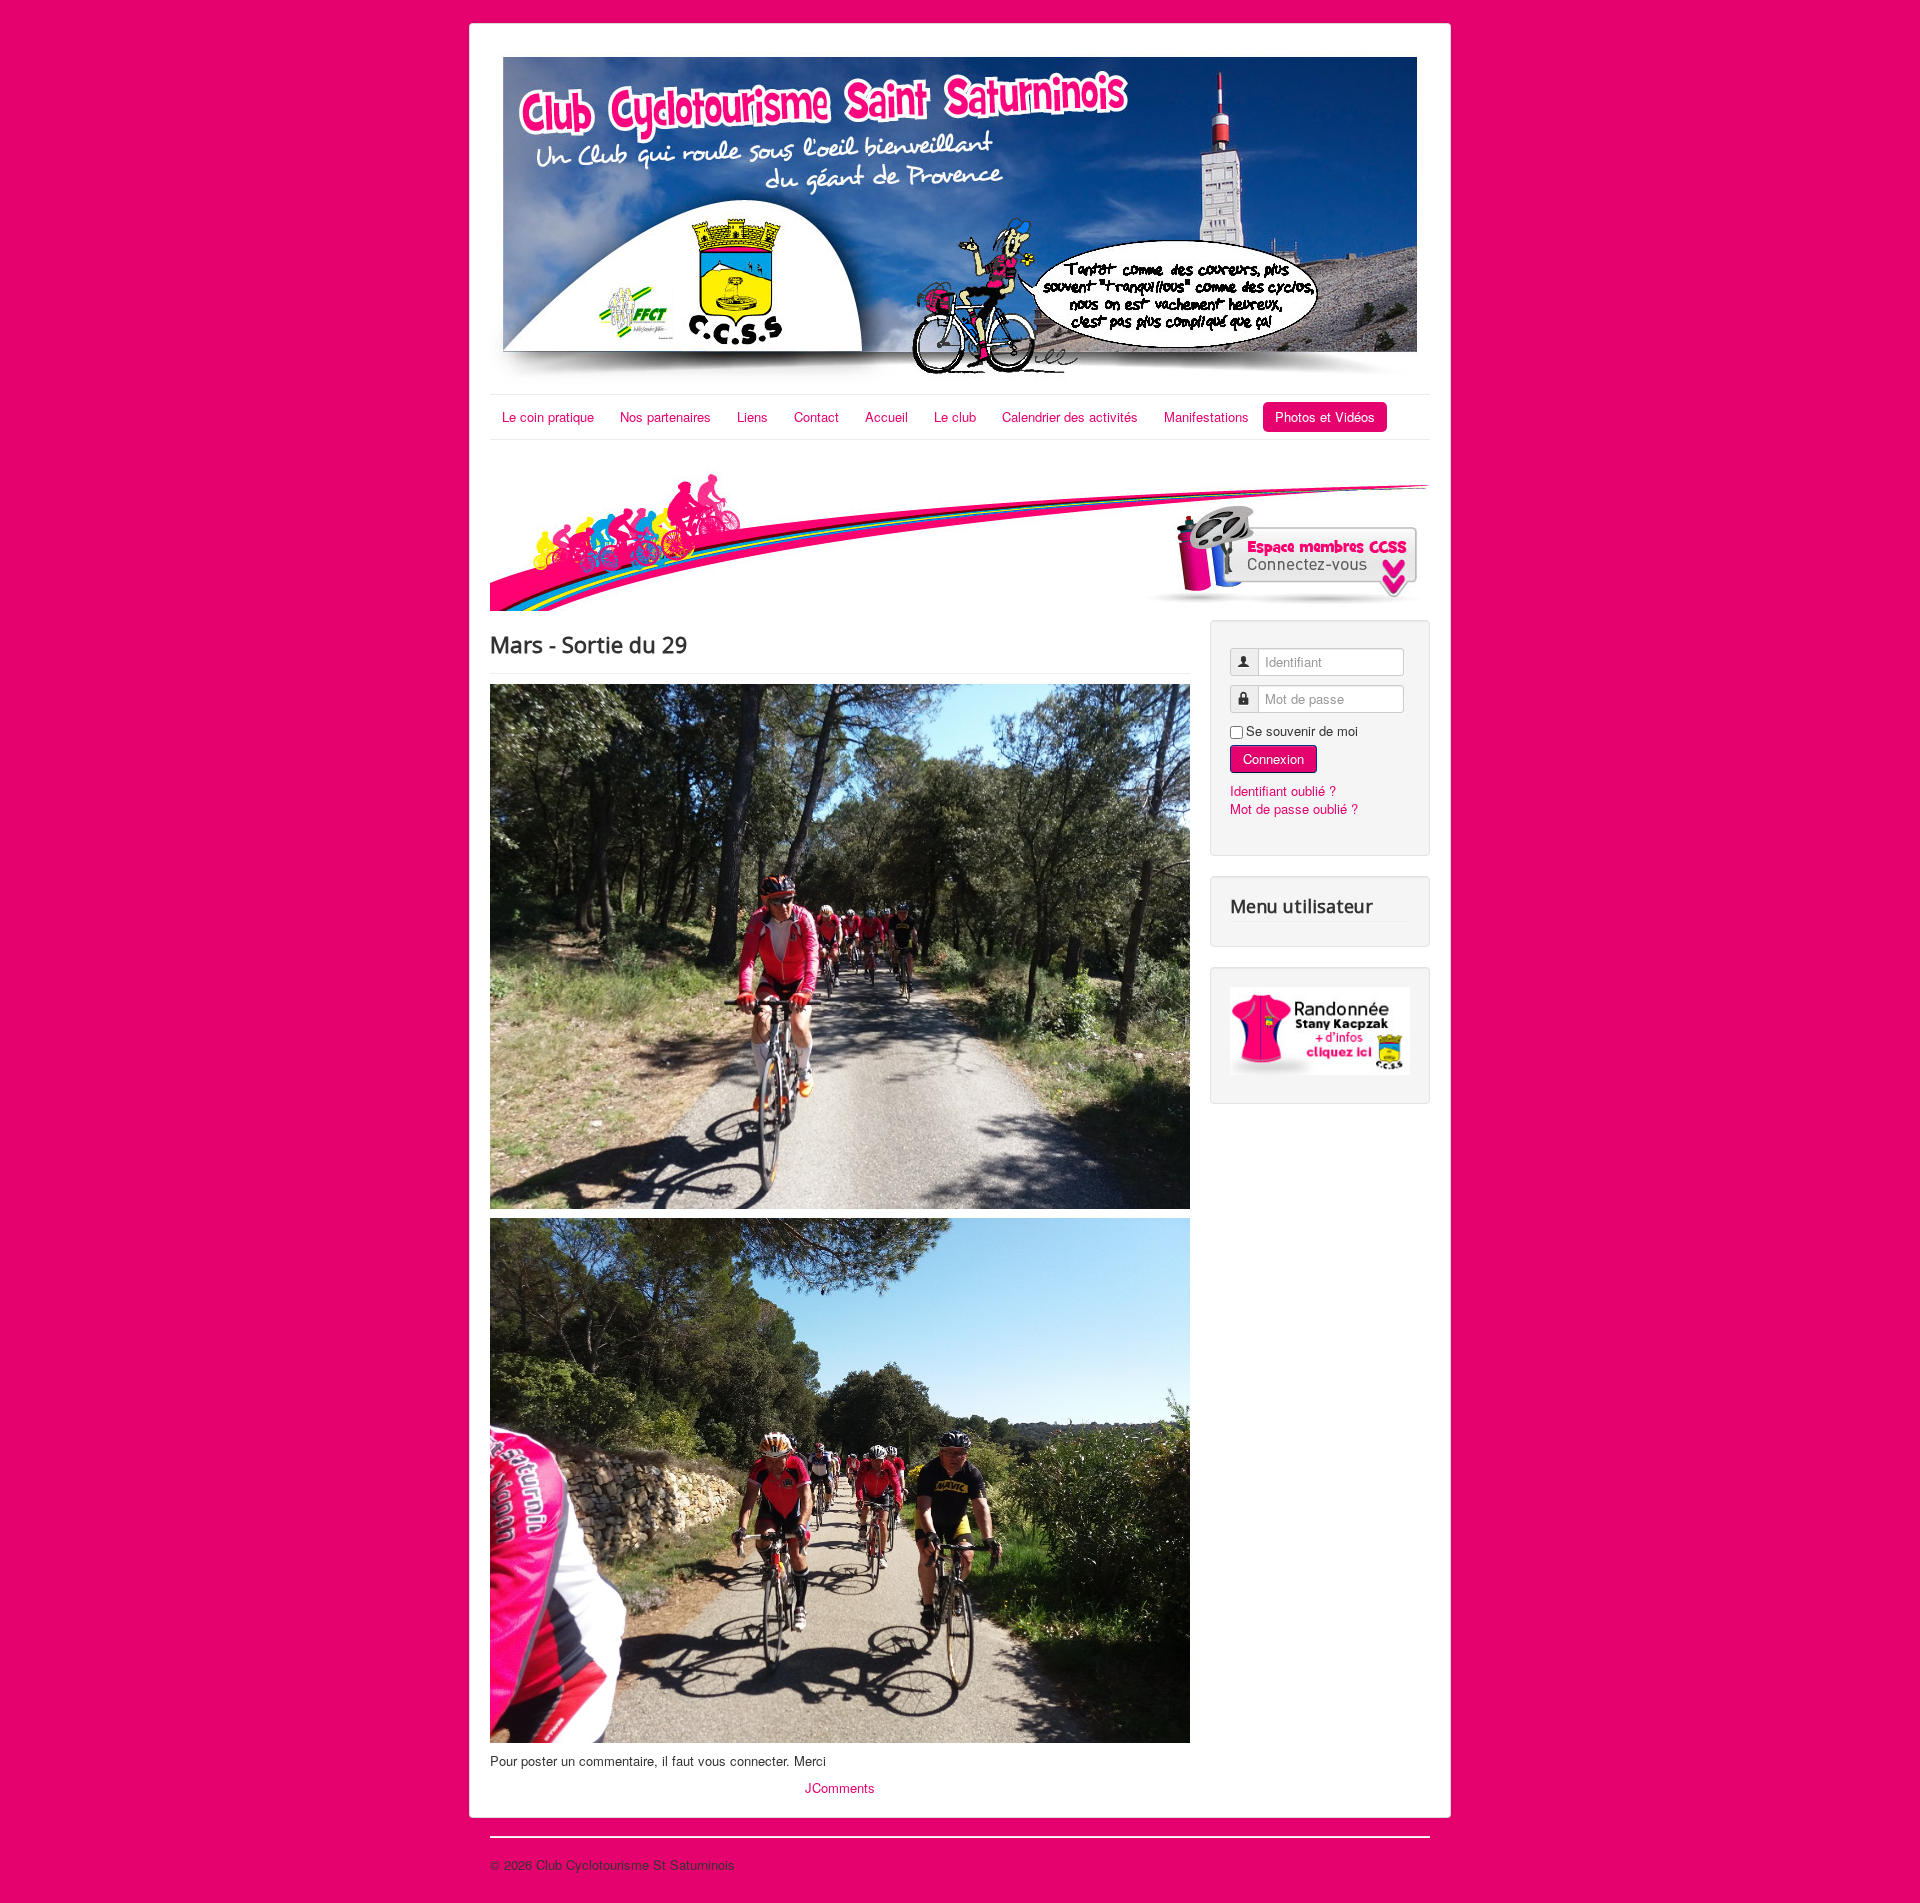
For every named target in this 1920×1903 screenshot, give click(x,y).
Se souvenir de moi (1302, 731)
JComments (840, 1787)
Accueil (886, 416)
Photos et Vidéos (1325, 416)
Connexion (1273, 758)
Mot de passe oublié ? (1294, 808)
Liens (752, 416)
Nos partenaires (665, 416)
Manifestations (1206, 416)
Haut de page (1391, 1864)
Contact (816, 416)
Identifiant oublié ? (1283, 790)
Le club (955, 416)
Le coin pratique (548, 416)
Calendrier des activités (1070, 416)
